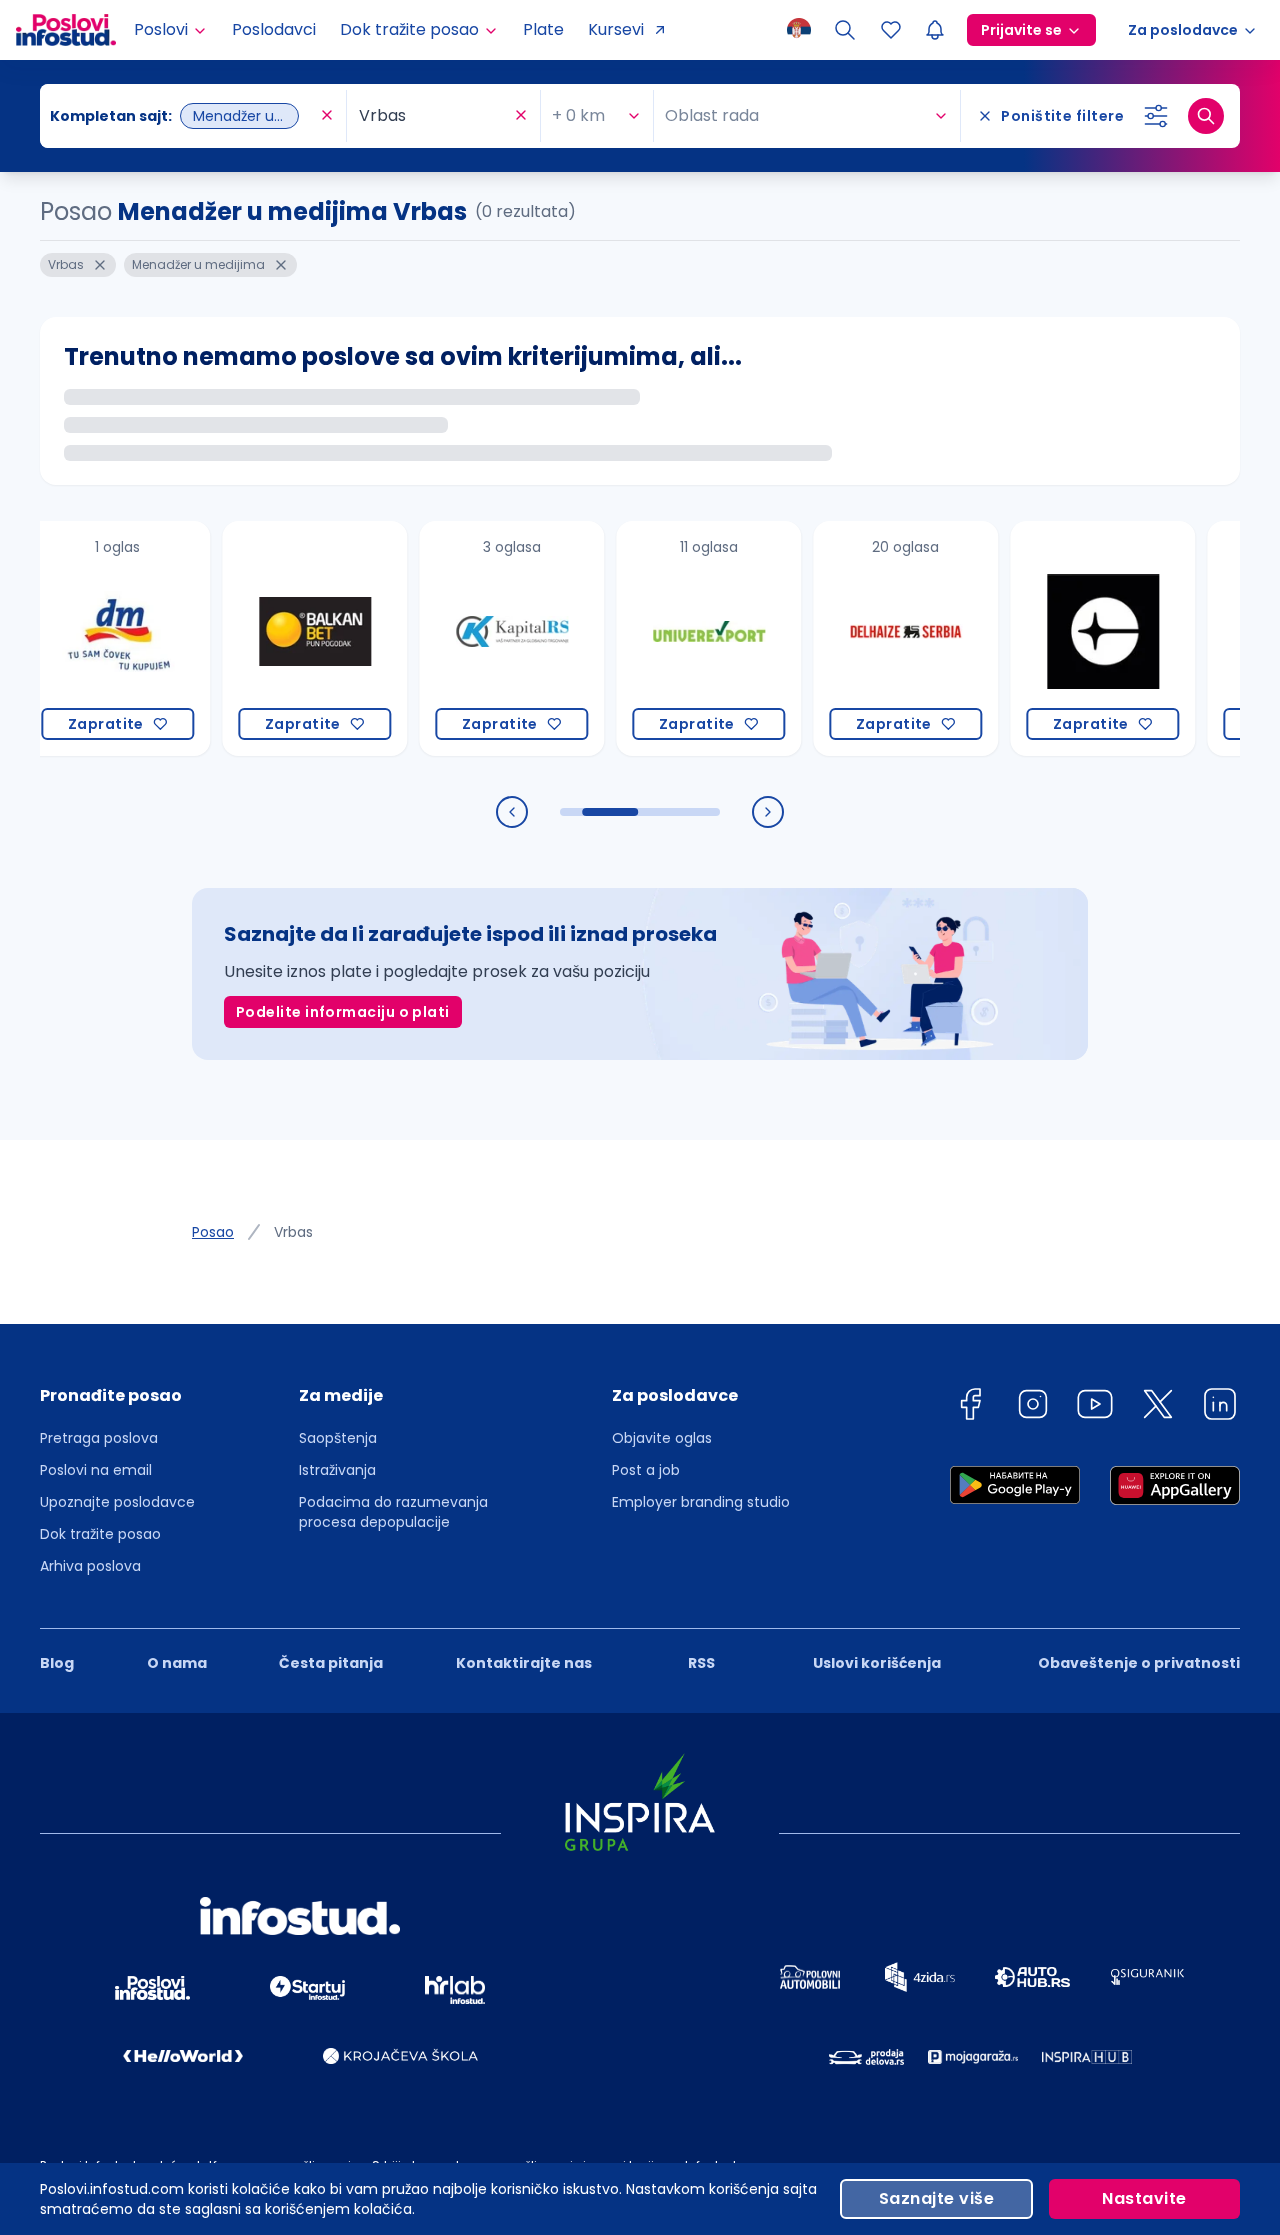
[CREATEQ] (1066, 638)
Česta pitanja (331, 1663)
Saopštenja (338, 1438)
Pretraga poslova (99, 1438)
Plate (543, 29)
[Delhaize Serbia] (869, 638)
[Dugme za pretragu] (1206, 116)
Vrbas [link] (293, 1232)
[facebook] (970, 1407)
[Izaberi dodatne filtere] (1156, 116)
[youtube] (1095, 1407)
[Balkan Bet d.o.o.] (278, 638)
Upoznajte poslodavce (117, 1502)
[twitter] (1158, 1407)
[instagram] (1033, 1407)
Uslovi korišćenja (877, 1663)
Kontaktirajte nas (524, 1663)
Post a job (646, 1470)
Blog (57, 1663)
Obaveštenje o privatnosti (1139, 1663)
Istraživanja (337, 1470)
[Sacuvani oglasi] (891, 30)
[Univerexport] (672, 638)
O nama (177, 1663)
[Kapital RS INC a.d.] (475, 638)
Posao (213, 1232)
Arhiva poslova (90, 1566)
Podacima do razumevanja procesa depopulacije (393, 1512)
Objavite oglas (662, 1438)
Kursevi (616, 29)
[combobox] (183, 116)
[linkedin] (1220, 1407)
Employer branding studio (701, 1502)
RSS (701, 1663)
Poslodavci (274, 29)
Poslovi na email (96, 1470)
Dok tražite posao (100, 1534)
